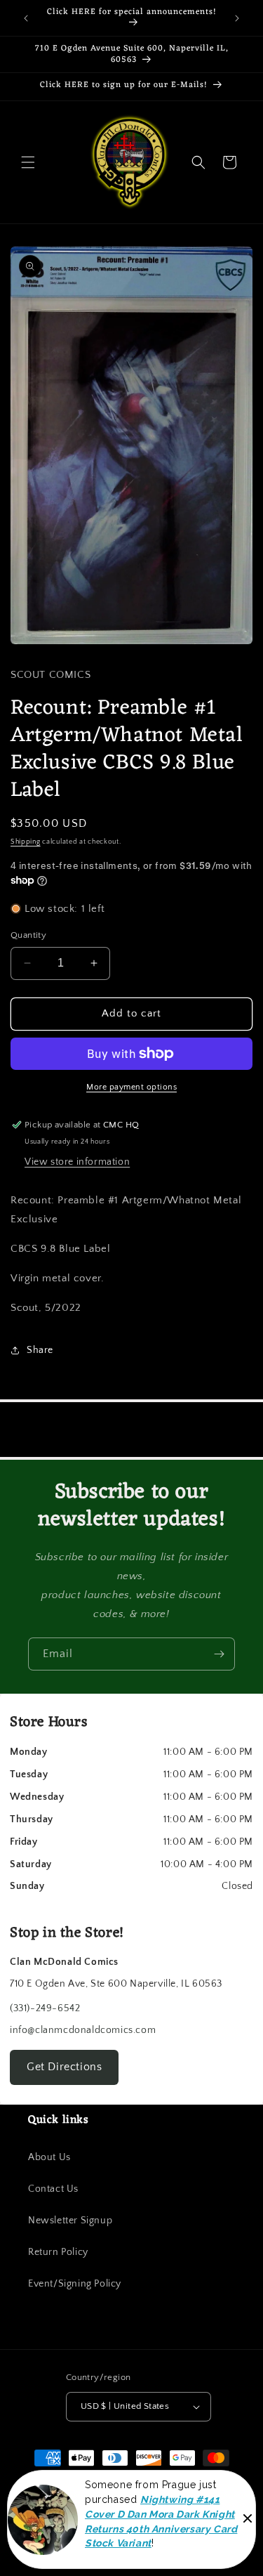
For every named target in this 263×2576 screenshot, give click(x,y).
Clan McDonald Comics (124, 2507)
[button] (28, 162)
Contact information (171, 2546)
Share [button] (40, 1350)
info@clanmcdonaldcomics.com (83, 2030)
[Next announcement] (237, 18)
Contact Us (53, 2189)
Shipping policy (81, 2525)
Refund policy (225, 2525)
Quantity (28, 935)
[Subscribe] (219, 1654)
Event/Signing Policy (75, 2284)
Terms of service (154, 2525)
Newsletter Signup (70, 2221)
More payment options (131, 1087)
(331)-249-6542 (45, 2008)
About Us (49, 2157)
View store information (77, 1162)
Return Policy (58, 2252)
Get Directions (64, 2067)
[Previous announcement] (26, 18)
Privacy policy (95, 2546)
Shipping (26, 842)
